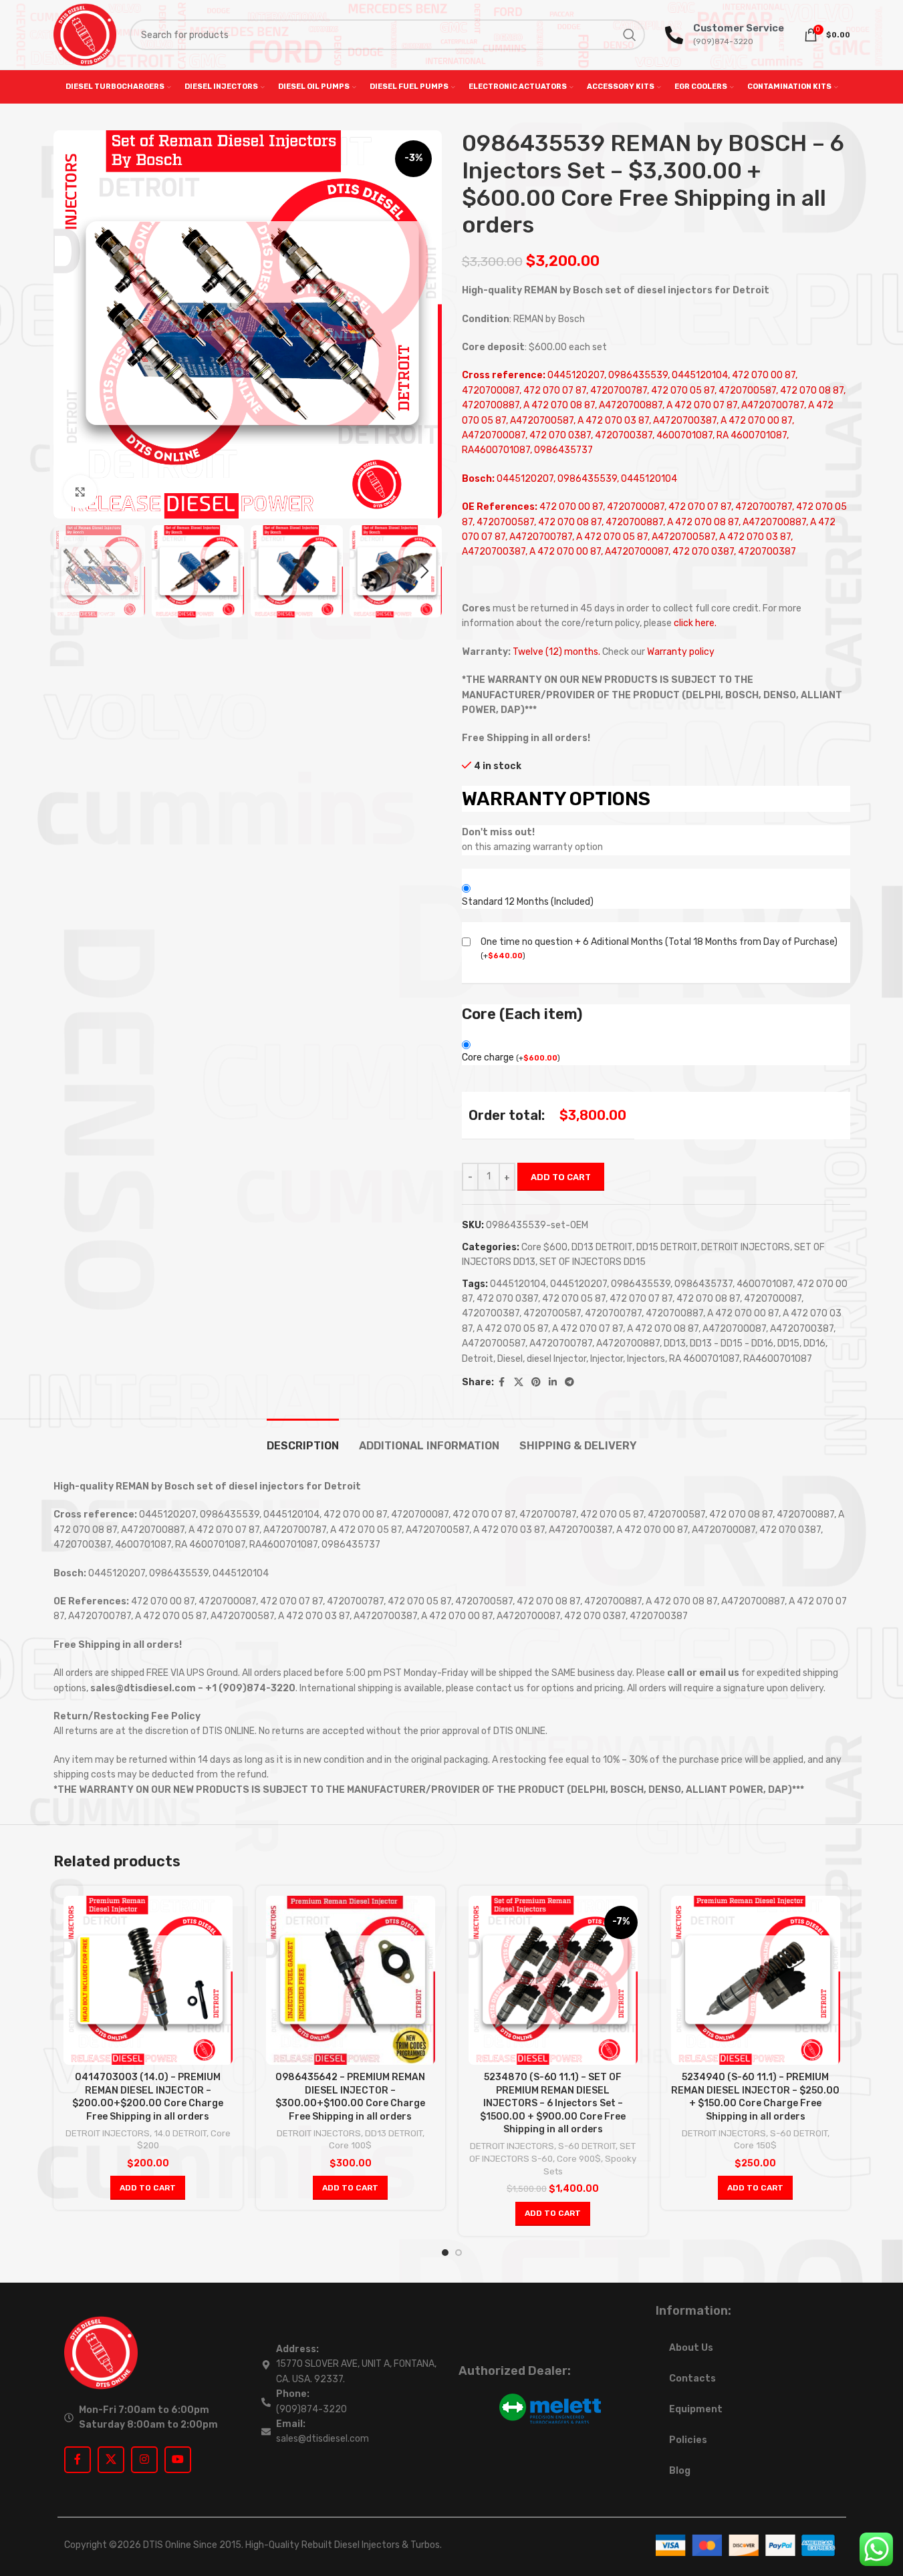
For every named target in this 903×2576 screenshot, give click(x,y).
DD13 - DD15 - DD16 (732, 1343)
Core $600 (544, 1247)
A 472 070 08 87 (663, 1329)
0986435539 (641, 1284)
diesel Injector (556, 1359)
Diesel (510, 1359)
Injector (607, 1359)
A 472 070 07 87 (588, 1329)
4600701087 (765, 1284)
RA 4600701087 (704, 1359)
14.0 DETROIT (180, 2133)
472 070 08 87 (708, 1299)
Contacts (692, 2379)
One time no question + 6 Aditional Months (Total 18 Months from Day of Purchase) (659, 942)
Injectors (646, 1359)
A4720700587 (494, 1343)
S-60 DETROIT (587, 2146)
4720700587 (552, 1313)
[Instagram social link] (144, 2460)
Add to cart (561, 1177)
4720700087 (773, 1299)
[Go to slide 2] (459, 2253)
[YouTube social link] (178, 2460)
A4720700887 (628, 1343)
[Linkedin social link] (553, 1383)
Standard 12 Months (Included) (528, 902)
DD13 (675, 1343)
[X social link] (519, 1383)
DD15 (788, 1343)
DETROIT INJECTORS (746, 1247)
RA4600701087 (778, 1359)
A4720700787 (561, 1343)
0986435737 (703, 1284)
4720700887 (674, 1313)
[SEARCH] (630, 35)
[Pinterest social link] (536, 1383)
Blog (680, 2471)
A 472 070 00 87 (743, 1313)
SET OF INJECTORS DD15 (593, 1262)
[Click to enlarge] (80, 492)
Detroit (478, 1359)
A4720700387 (802, 1329)
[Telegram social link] (569, 1383)
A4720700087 (734, 1329)
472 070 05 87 (574, 1299)
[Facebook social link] (502, 1383)
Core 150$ (755, 2145)
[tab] (303, 1439)
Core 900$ (579, 2159)
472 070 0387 (507, 1299)
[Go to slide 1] (445, 2253)
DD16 (814, 1343)
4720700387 (491, 1313)
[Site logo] (85, 34)
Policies (688, 2440)
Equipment (696, 2409)
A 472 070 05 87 (512, 1329)
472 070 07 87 (641, 1299)
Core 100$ (350, 2145)
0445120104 (518, 1284)
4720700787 (613, 1313)
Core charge (511, 1057)
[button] (70, 571)
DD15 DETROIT (667, 1247)
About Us (691, 2348)
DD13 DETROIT (602, 1247)
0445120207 (578, 1284)
